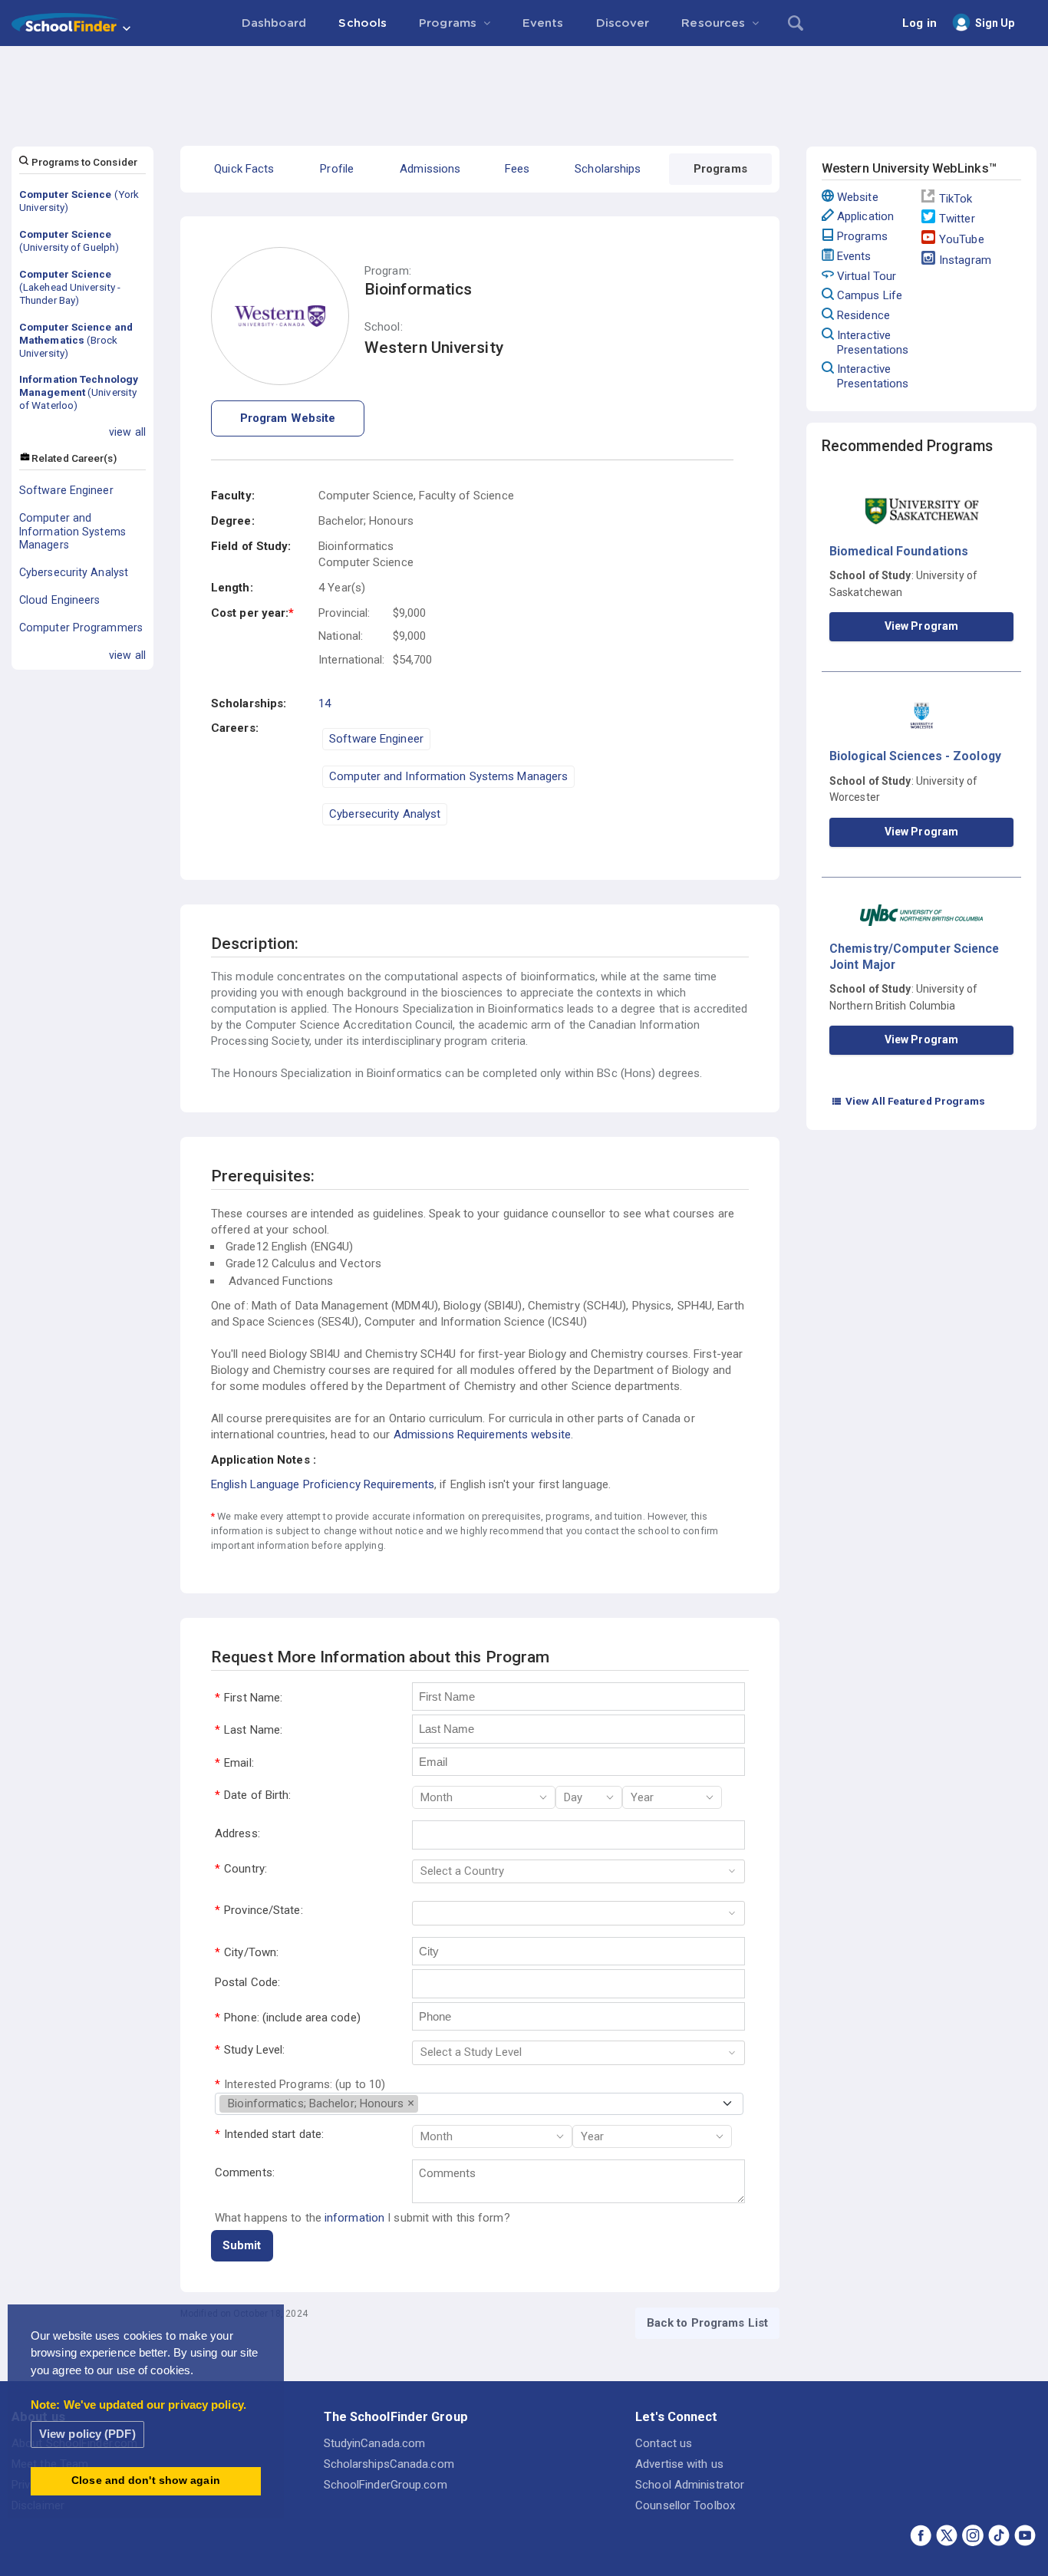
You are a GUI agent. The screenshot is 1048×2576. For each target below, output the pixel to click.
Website (858, 197)
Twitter (957, 219)
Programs (862, 236)
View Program (921, 626)
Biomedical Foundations (899, 551)
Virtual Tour (867, 276)
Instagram (965, 260)
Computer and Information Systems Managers (73, 532)
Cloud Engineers (60, 600)
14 (325, 703)
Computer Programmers (81, 628)
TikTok (956, 199)
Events (854, 256)
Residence (863, 315)
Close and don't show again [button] (146, 2480)
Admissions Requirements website (482, 1435)
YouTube (962, 239)
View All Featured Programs (908, 1101)
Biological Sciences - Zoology (915, 756)
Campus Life (870, 295)
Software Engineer (66, 490)
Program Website (288, 418)
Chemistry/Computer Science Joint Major (915, 956)
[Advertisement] (524, 88)
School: (384, 327)
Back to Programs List (707, 2323)
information (354, 2218)
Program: (388, 271)
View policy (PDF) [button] (87, 2434)
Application (865, 216)
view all (127, 432)
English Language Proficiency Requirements (323, 1484)
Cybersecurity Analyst (74, 572)
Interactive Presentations (873, 343)
